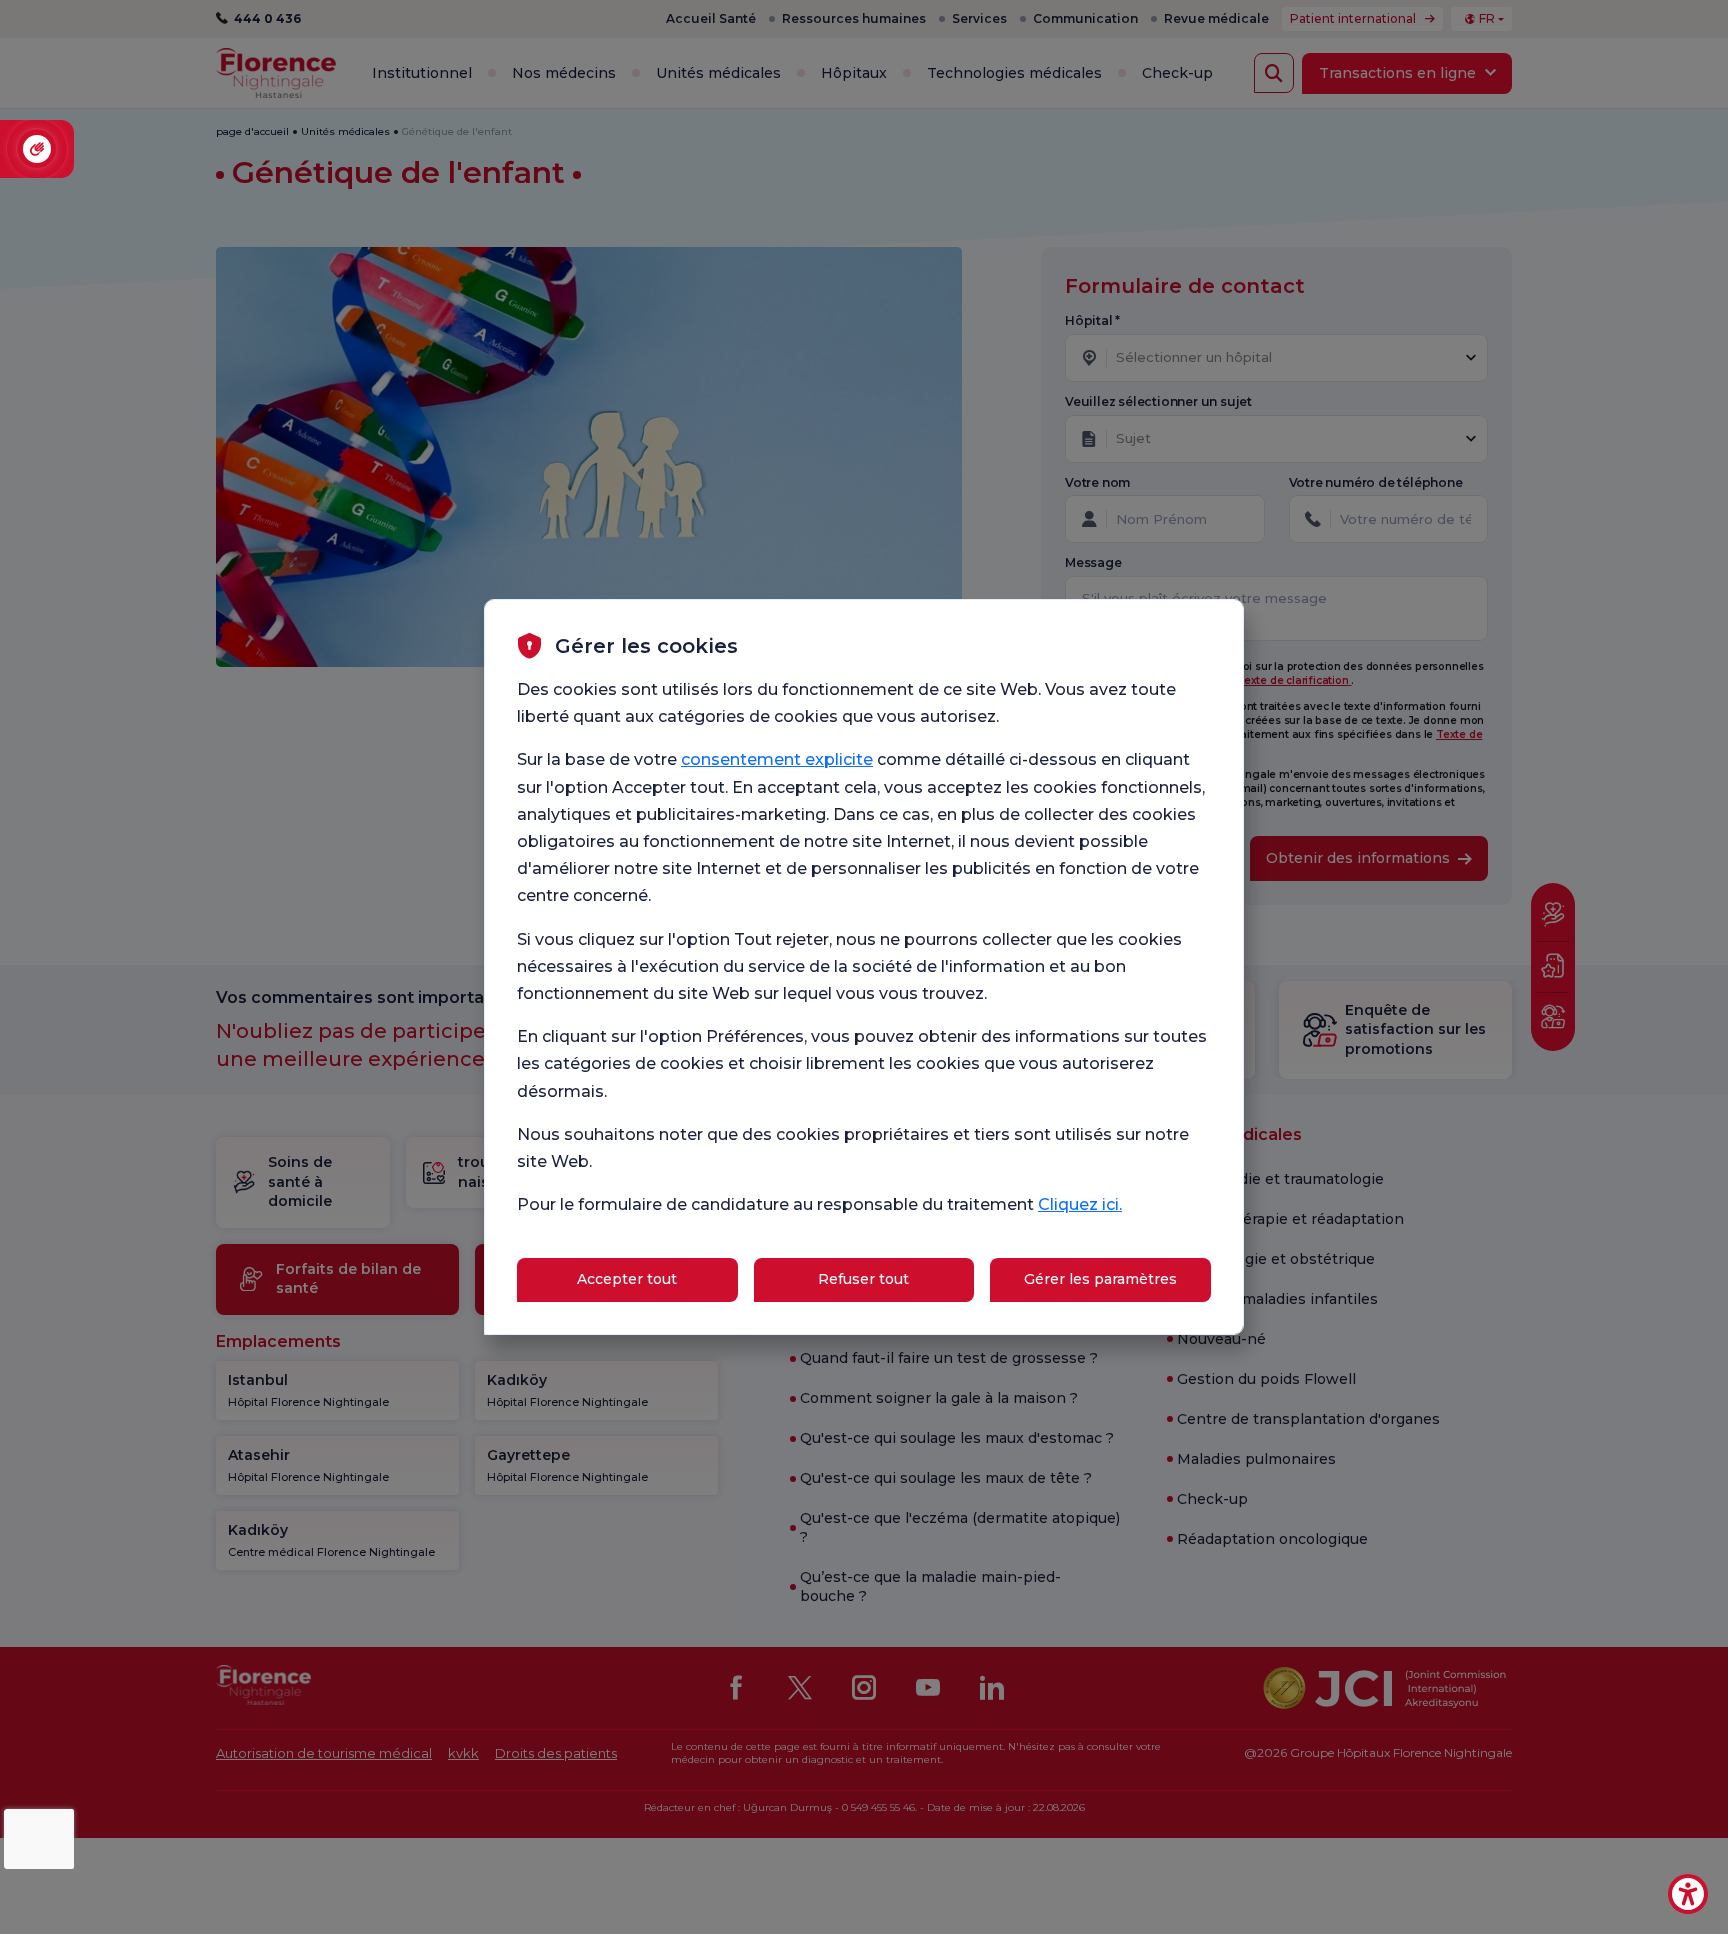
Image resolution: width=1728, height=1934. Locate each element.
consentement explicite (777, 759)
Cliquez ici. (1080, 1204)
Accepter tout (627, 1279)
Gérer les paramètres (1100, 1279)
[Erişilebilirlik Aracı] (1688, 1894)
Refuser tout (863, 1279)
